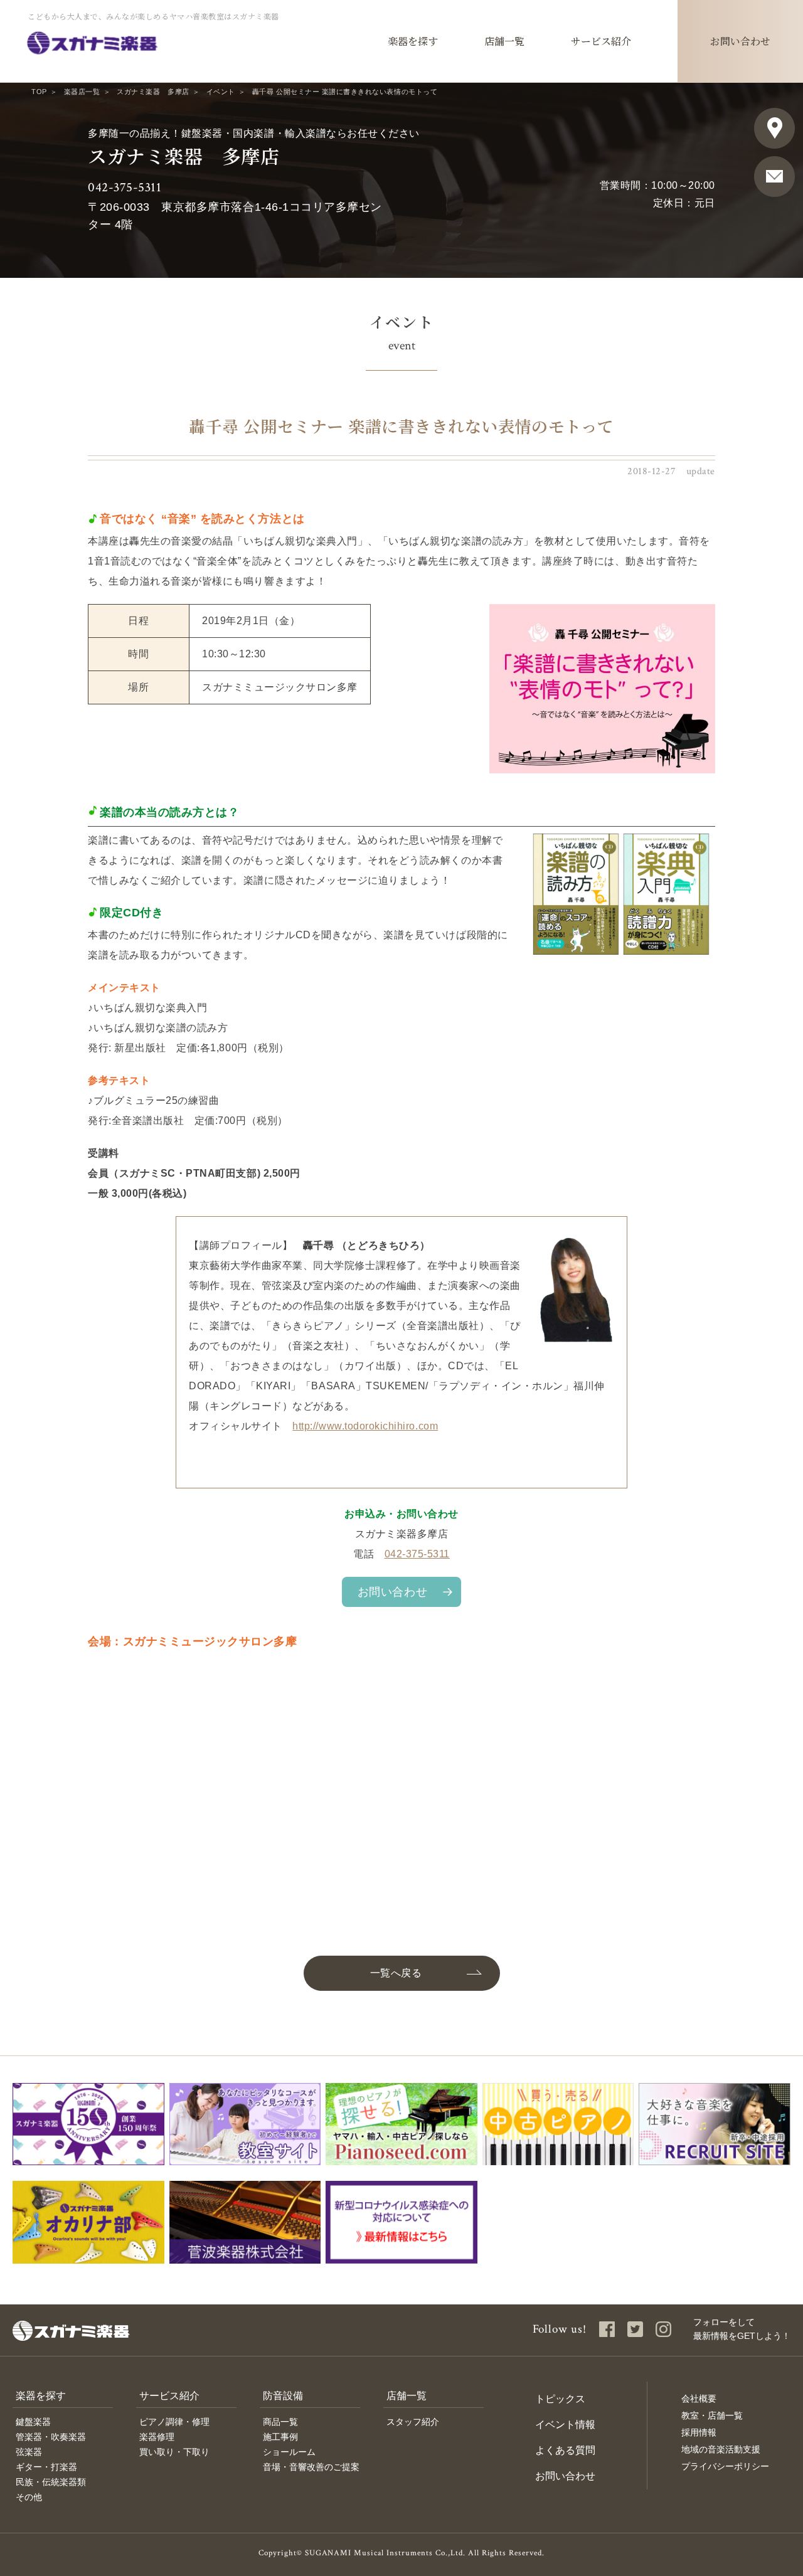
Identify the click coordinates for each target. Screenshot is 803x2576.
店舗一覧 (407, 2396)
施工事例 (280, 2437)
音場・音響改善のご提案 (311, 2467)
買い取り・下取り (174, 2452)
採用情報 (699, 2432)
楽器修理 (157, 2437)
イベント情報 (565, 2425)
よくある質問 (565, 2450)
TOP (39, 92)
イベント (221, 92)
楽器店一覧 (82, 92)
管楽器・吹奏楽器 (51, 2437)
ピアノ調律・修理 (174, 2422)
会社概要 (699, 2398)
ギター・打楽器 (46, 2467)
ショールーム (289, 2452)
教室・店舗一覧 (712, 2415)
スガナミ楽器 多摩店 (153, 92)
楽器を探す (41, 2396)
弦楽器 (29, 2452)
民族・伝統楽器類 (51, 2482)
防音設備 (283, 2396)
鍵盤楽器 (33, 2422)
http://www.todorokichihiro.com (365, 1426)
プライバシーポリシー (725, 2466)
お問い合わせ (392, 1592)
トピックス (560, 2399)
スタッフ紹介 (413, 2422)
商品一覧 (280, 2422)
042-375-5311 (125, 187)
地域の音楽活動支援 (721, 2449)
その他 (29, 2497)
